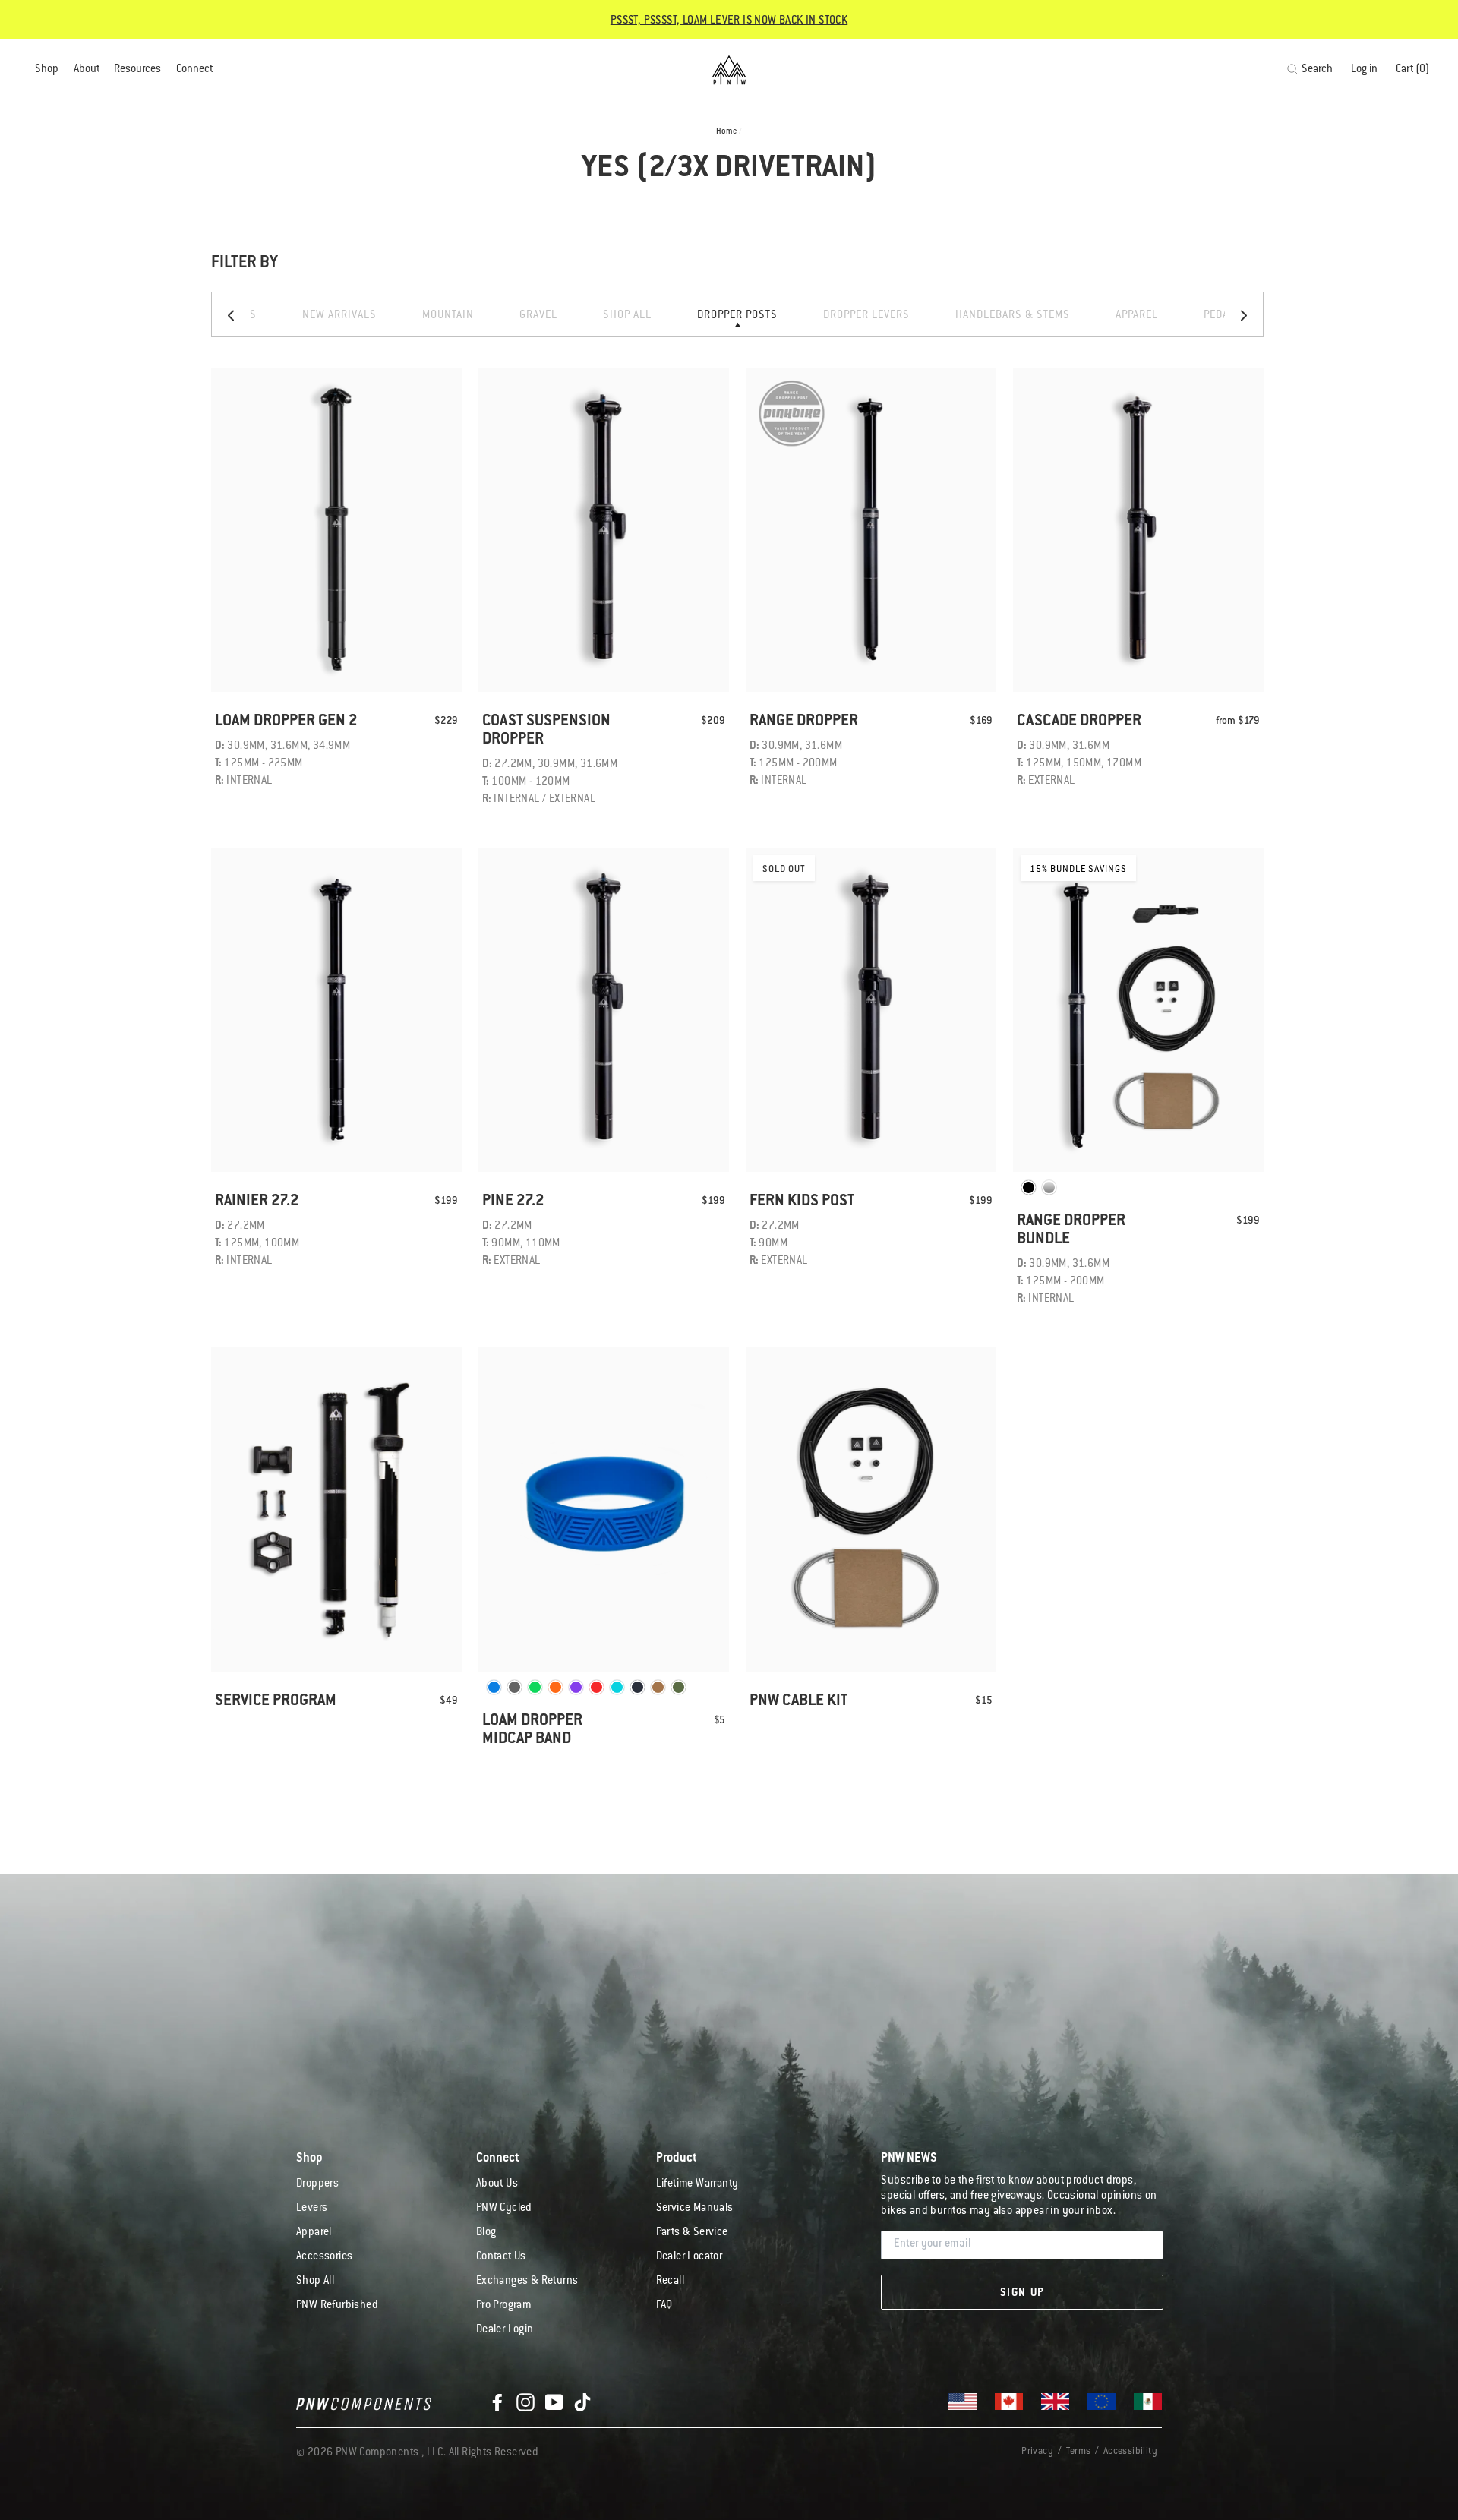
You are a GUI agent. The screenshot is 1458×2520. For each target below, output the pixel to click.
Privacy (1037, 2452)
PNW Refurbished (337, 2306)
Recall (670, 2282)
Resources (137, 70)
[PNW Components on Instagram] (525, 2403)
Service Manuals (695, 2209)
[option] (737, 314)
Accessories (324, 2257)
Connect (194, 70)
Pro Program (503, 2306)
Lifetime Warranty (697, 2184)
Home (727, 132)
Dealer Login (505, 2330)
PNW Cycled (504, 2209)
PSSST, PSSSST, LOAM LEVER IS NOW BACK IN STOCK (729, 21)
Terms (1078, 2452)
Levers (312, 2209)
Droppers (317, 2184)
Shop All (315, 2282)
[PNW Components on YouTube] (554, 2403)
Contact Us (501, 2257)
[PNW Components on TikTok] (582, 2403)
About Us (497, 2184)
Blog (486, 2233)
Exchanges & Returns (527, 2282)
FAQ (664, 2306)
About (87, 70)
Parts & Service (692, 2233)
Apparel (314, 2233)
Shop (47, 70)
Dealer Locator (690, 2257)
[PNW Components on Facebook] (497, 2403)
